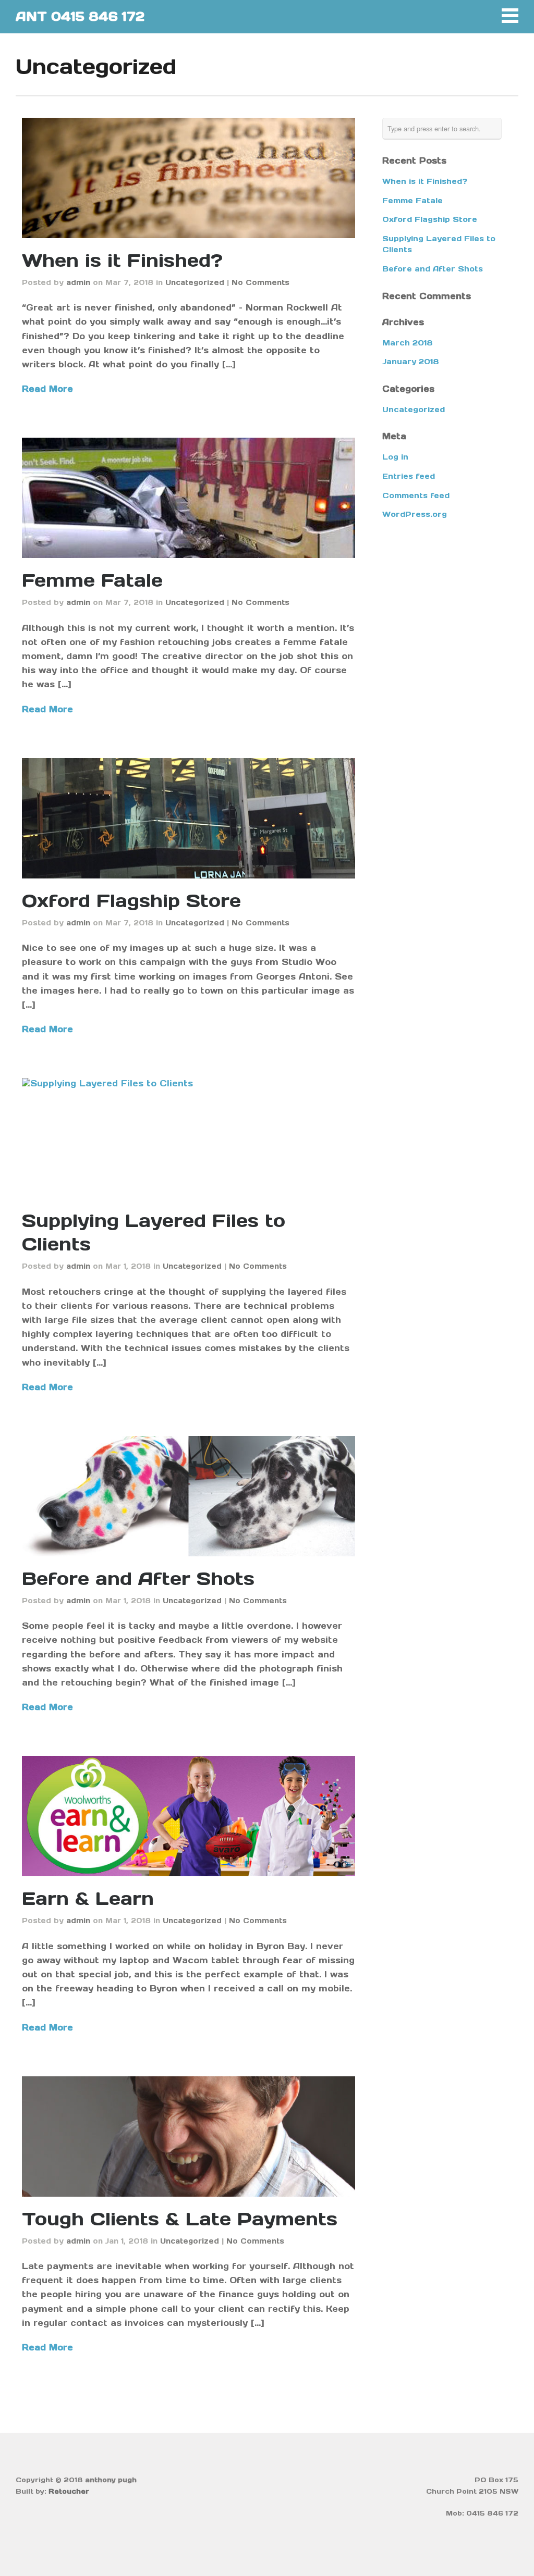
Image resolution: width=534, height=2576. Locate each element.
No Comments (260, 282)
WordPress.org (415, 514)
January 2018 (411, 362)
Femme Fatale (92, 580)
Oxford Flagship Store (131, 901)
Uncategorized (195, 282)
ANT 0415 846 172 (80, 16)
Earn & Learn (88, 1898)
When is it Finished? (122, 260)
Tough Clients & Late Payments (180, 2219)
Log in (395, 457)
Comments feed (416, 496)
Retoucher (69, 2491)
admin (78, 282)
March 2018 (408, 343)
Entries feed (409, 476)
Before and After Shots (138, 1578)
